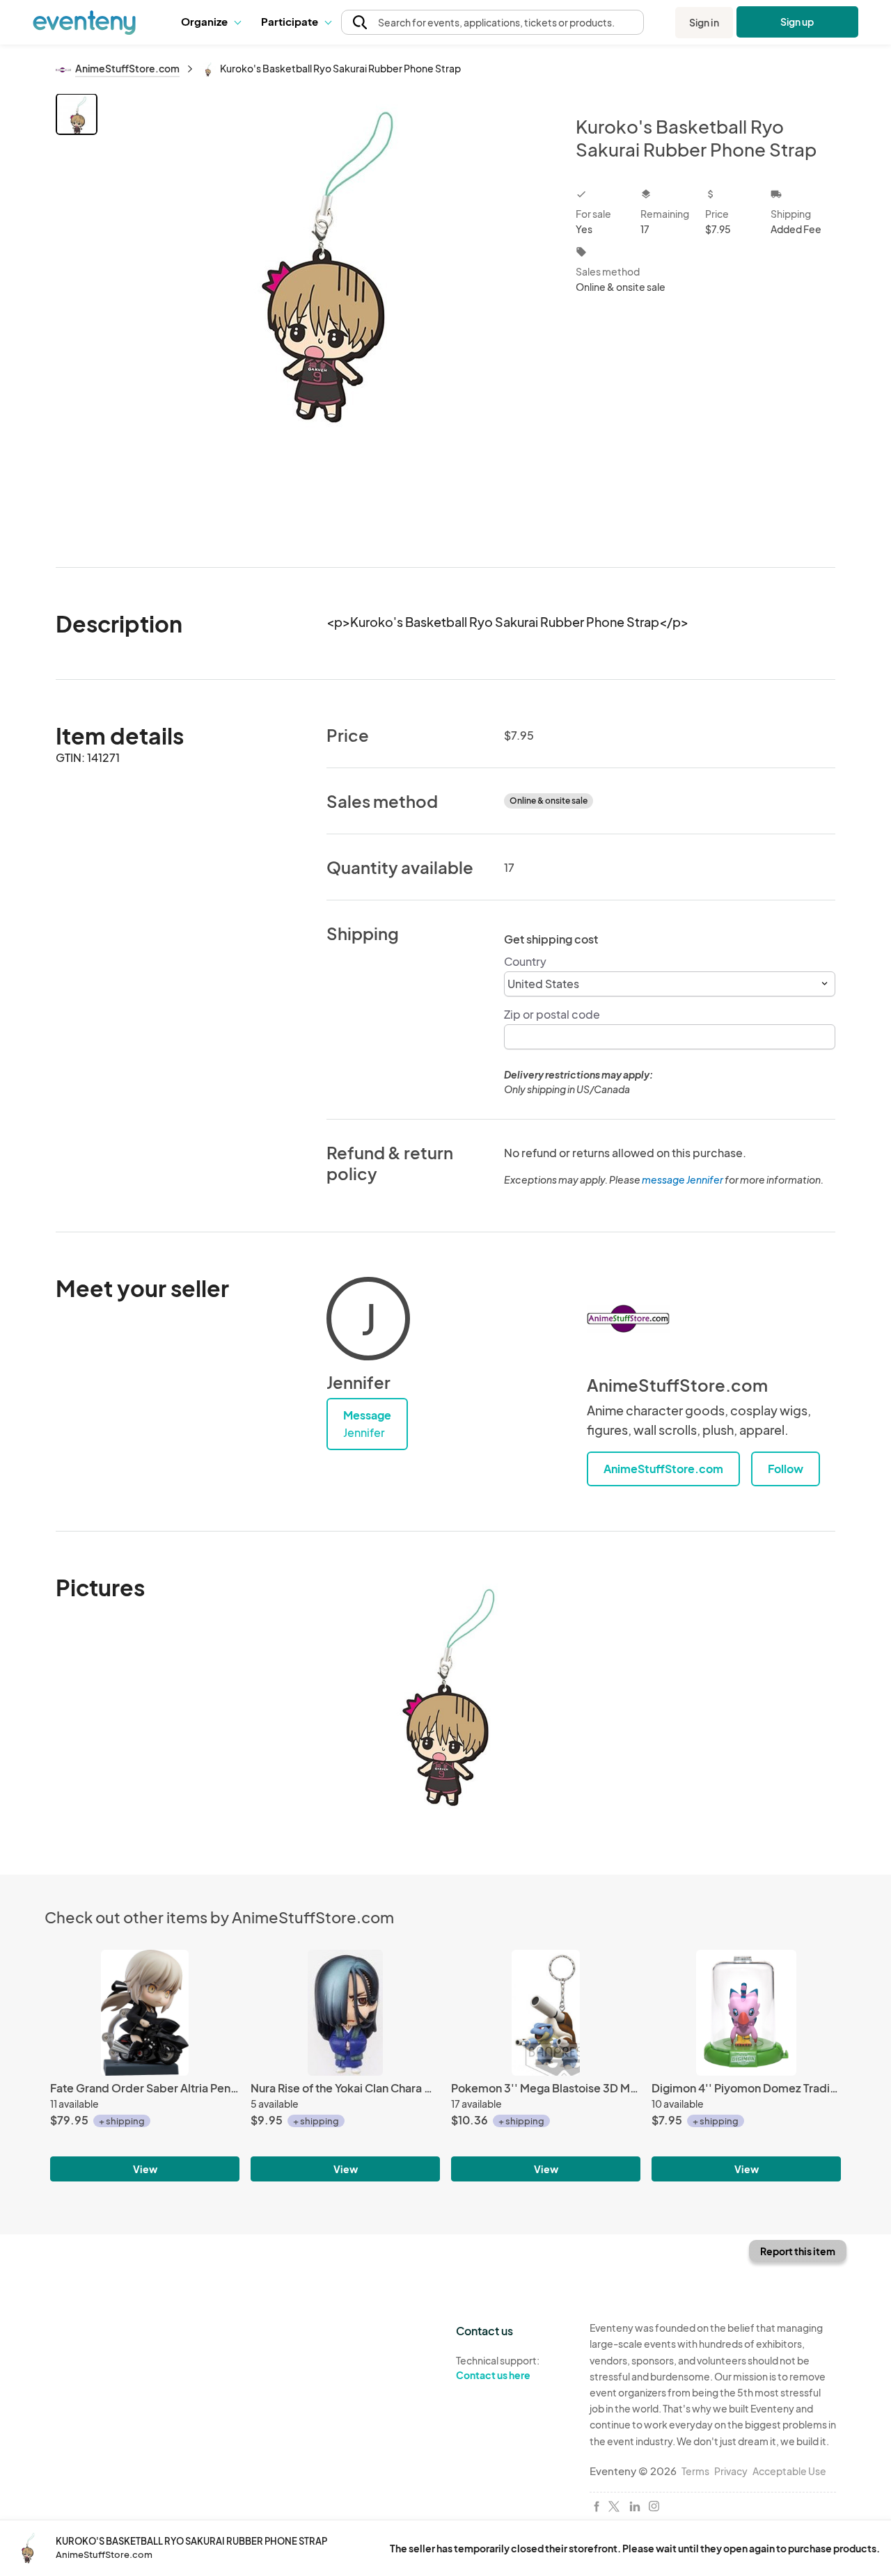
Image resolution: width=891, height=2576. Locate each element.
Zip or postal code (552, 1014)
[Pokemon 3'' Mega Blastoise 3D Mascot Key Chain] (546, 2013)
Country (525, 961)
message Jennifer (683, 1179)
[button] (211, 22)
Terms (695, 2471)
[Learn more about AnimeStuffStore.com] (629, 1319)
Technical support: (498, 2368)
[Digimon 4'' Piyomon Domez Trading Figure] (746, 2013)
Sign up (797, 22)
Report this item (798, 2251)
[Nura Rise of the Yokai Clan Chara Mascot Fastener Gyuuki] (345, 2013)
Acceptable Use (789, 2471)
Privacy (731, 2471)
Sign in (704, 22)
